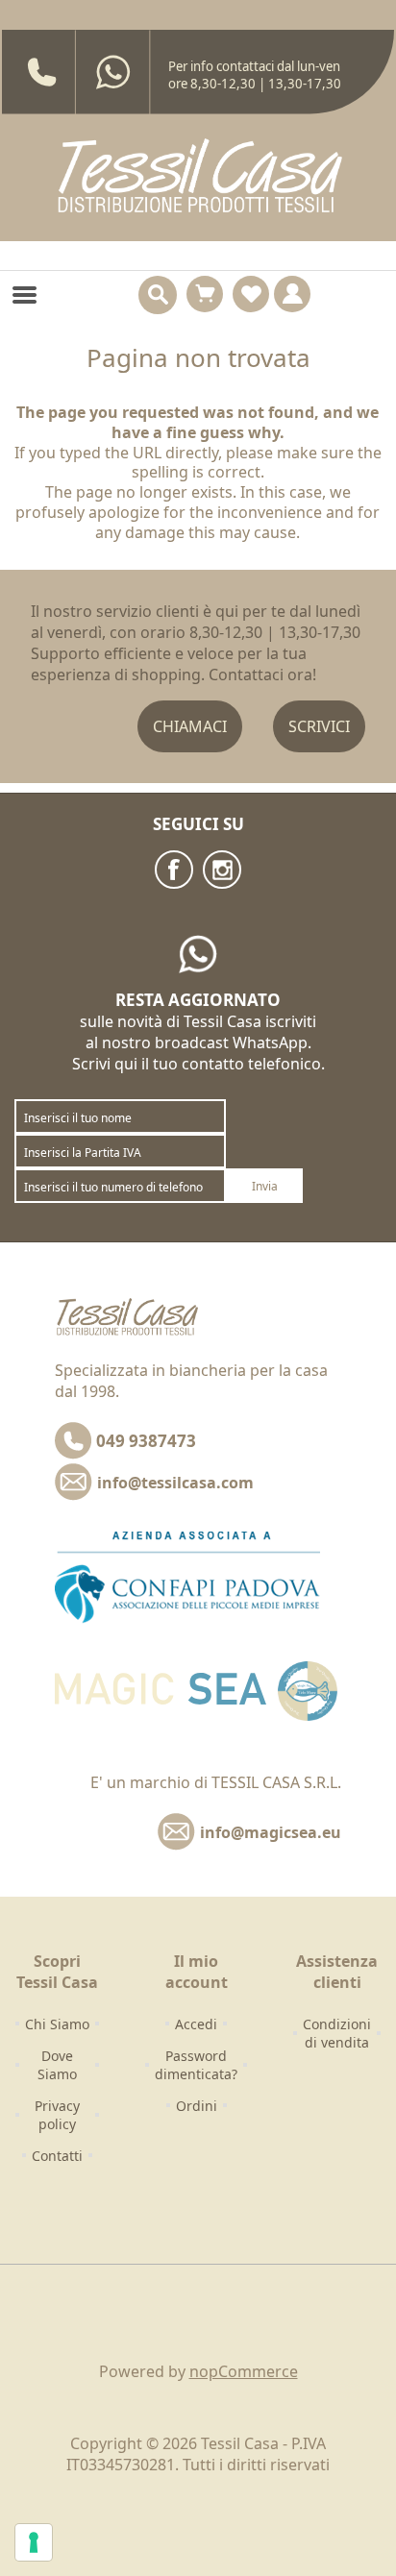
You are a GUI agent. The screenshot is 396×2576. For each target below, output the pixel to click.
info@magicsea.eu (271, 1832)
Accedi (196, 2024)
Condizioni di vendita (337, 2033)
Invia (265, 1186)
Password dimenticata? (196, 2065)
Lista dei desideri (251, 294)
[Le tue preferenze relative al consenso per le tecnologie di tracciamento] (34, 2542)
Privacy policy (57, 2115)
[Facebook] (174, 870)
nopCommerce (244, 2371)
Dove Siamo (57, 2065)
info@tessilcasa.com (175, 1483)
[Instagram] (222, 870)
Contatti (57, 2156)
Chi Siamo (57, 2024)
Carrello (205, 294)
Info (292, 294)
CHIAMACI (190, 726)
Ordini (197, 2106)
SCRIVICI (319, 726)
